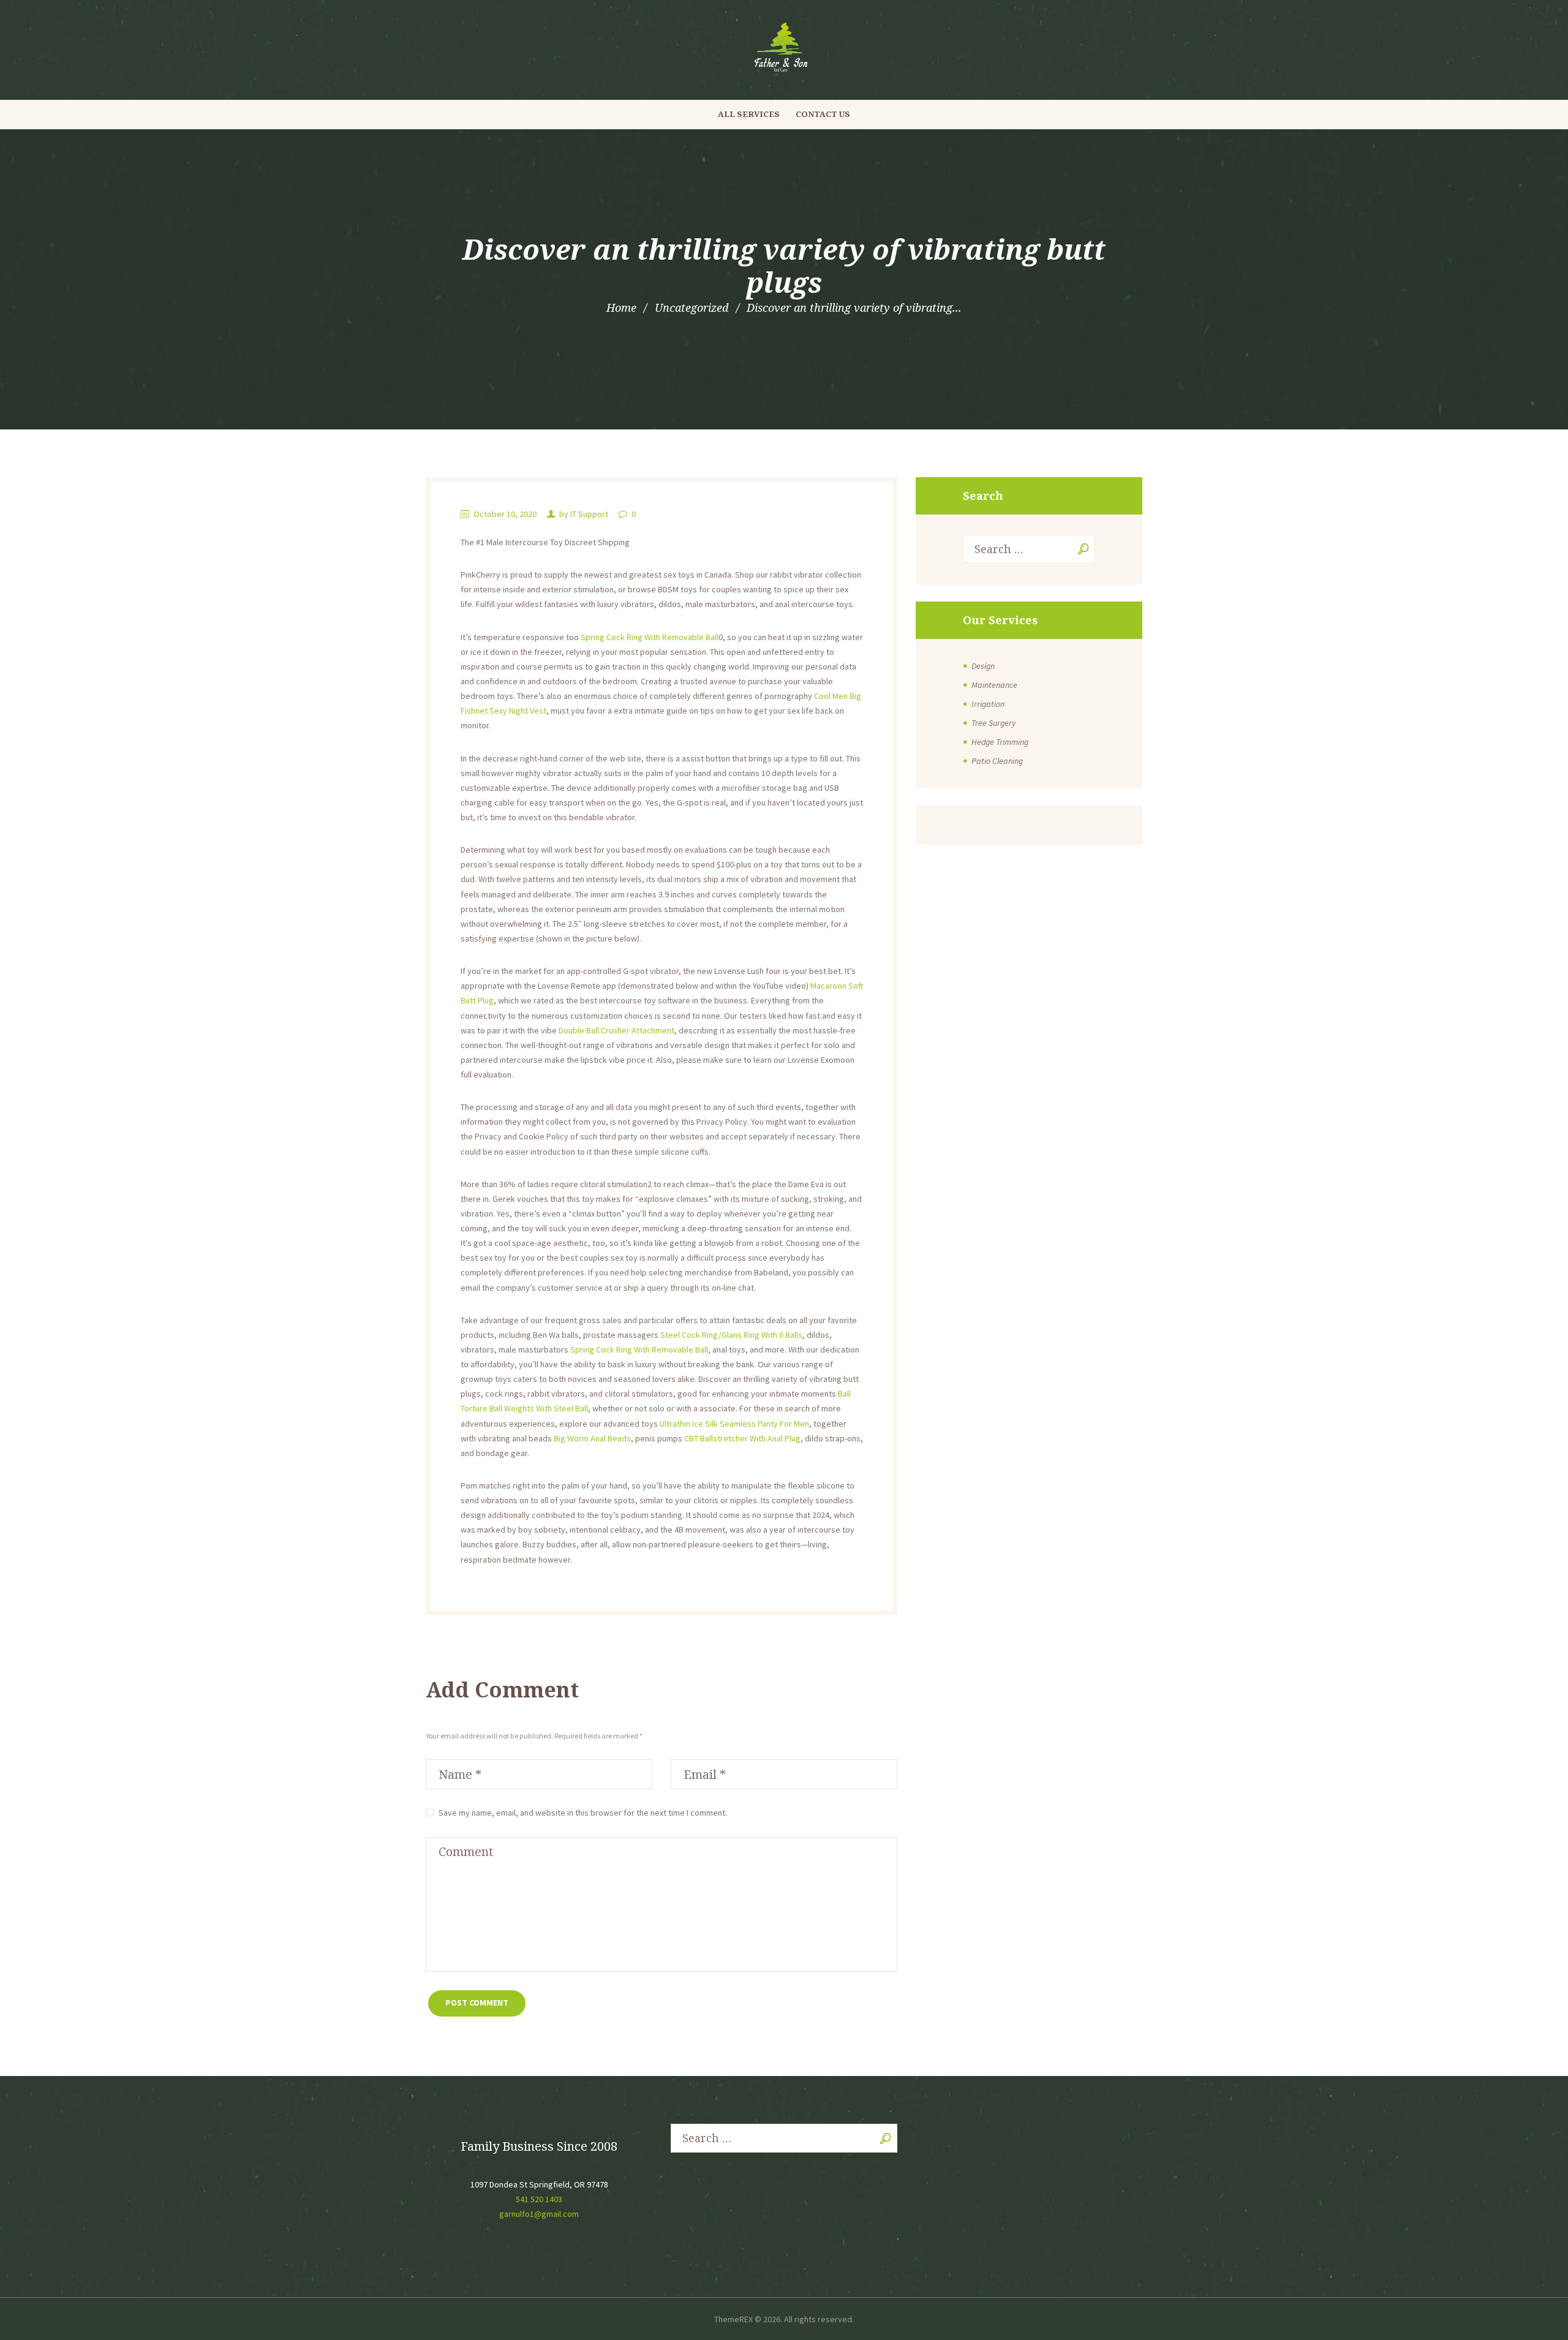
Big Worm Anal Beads (592, 1438)
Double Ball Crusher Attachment (616, 1030)
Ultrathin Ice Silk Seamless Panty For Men (734, 1424)
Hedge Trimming (1000, 742)
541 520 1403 (539, 2199)
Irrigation (988, 704)
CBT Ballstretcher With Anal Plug (742, 1438)
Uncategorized (692, 308)
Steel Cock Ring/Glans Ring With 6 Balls (731, 1335)
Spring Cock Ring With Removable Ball (650, 637)
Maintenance (994, 685)
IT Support (589, 514)
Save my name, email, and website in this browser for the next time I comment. (583, 1813)
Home (621, 308)
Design (983, 666)
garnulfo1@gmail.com (539, 2214)
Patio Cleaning (997, 761)
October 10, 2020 (505, 514)
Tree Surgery (993, 723)
